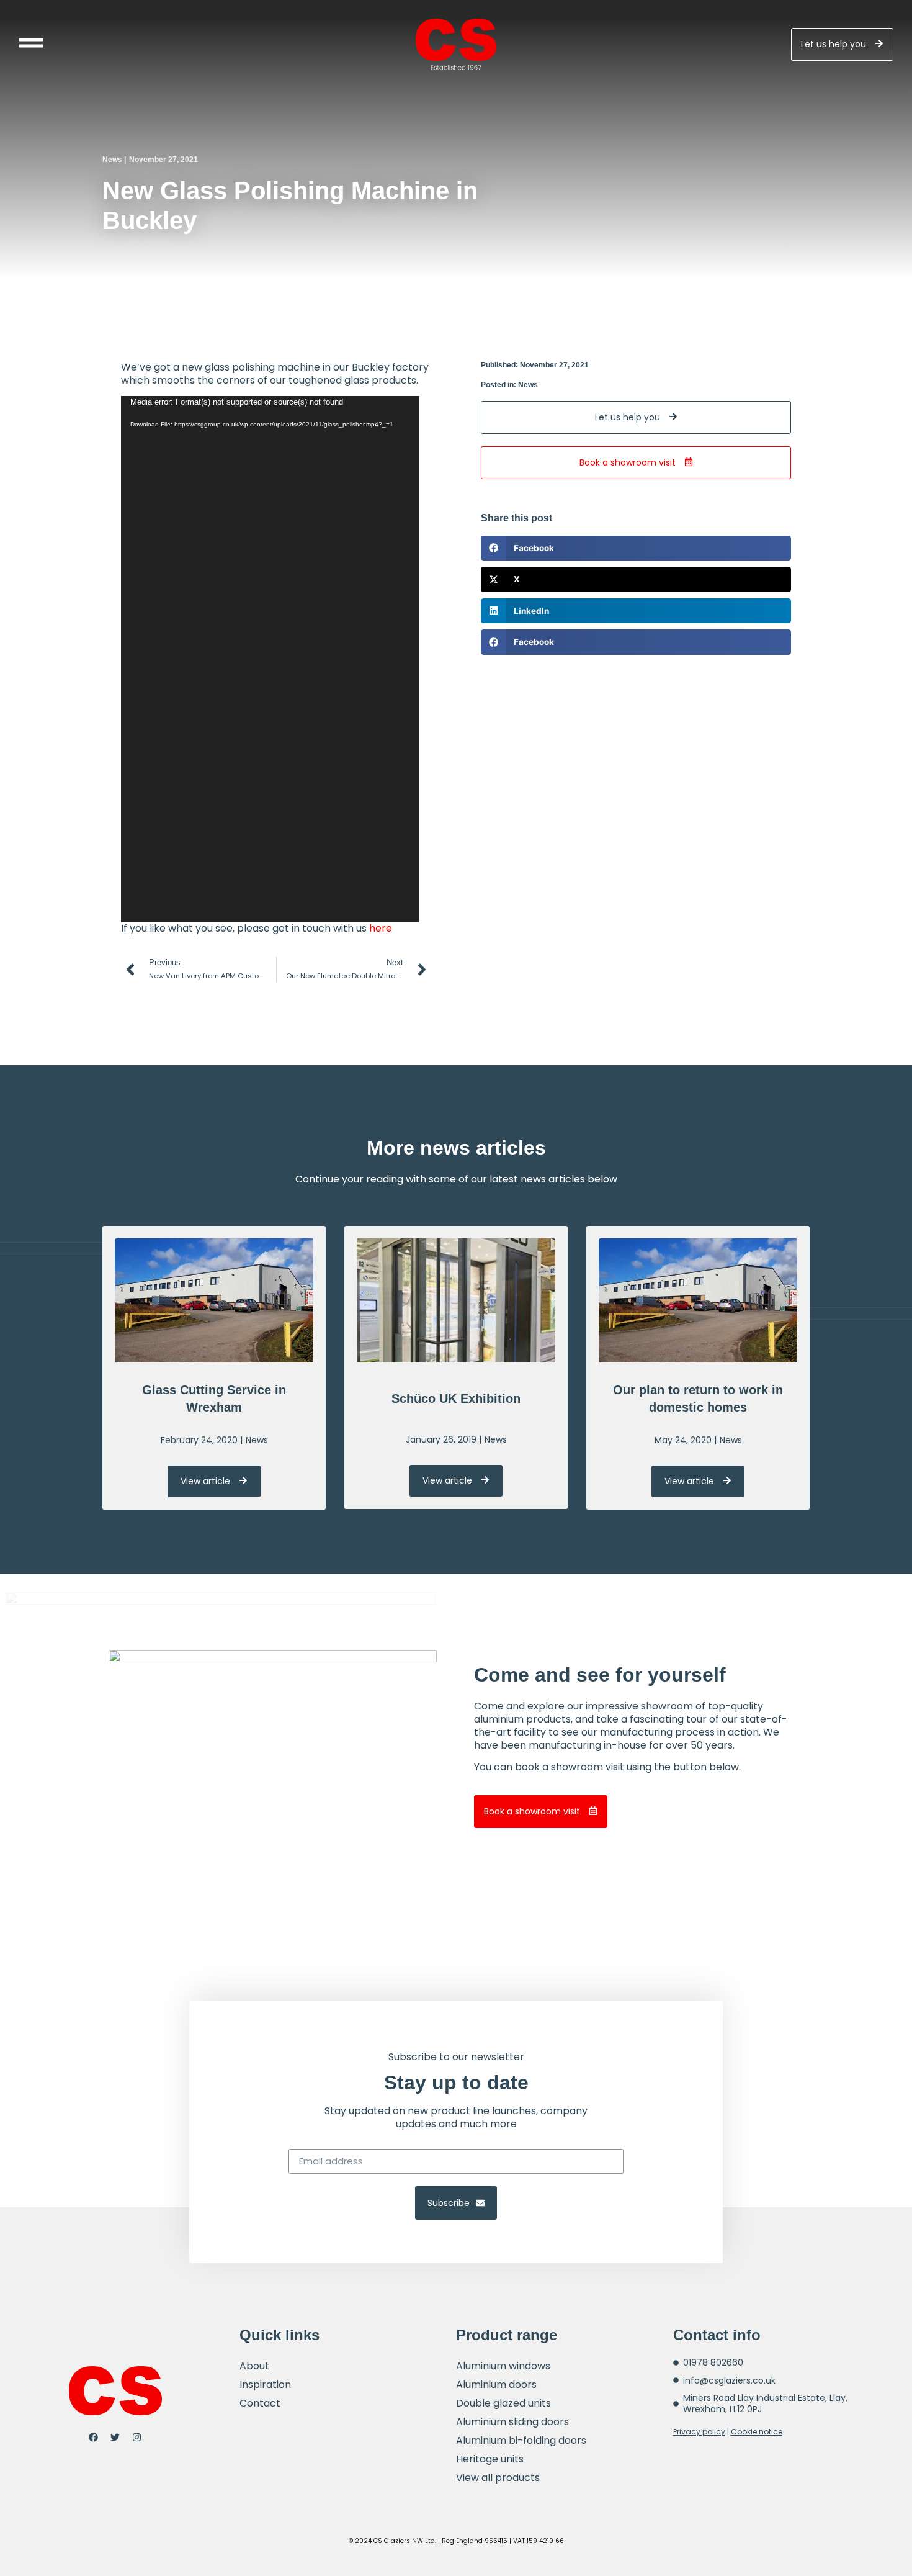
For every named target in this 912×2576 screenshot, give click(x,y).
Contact (260, 2403)
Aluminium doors (496, 2385)
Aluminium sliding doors (512, 2422)
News (112, 160)
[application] (270, 659)
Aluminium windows (503, 2366)
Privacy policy (699, 2432)
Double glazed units (503, 2403)
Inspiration (265, 2385)
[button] (636, 548)
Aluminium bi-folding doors (521, 2440)
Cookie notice (757, 2432)
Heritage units (490, 2459)
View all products (498, 2478)
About (254, 2366)
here (381, 928)
